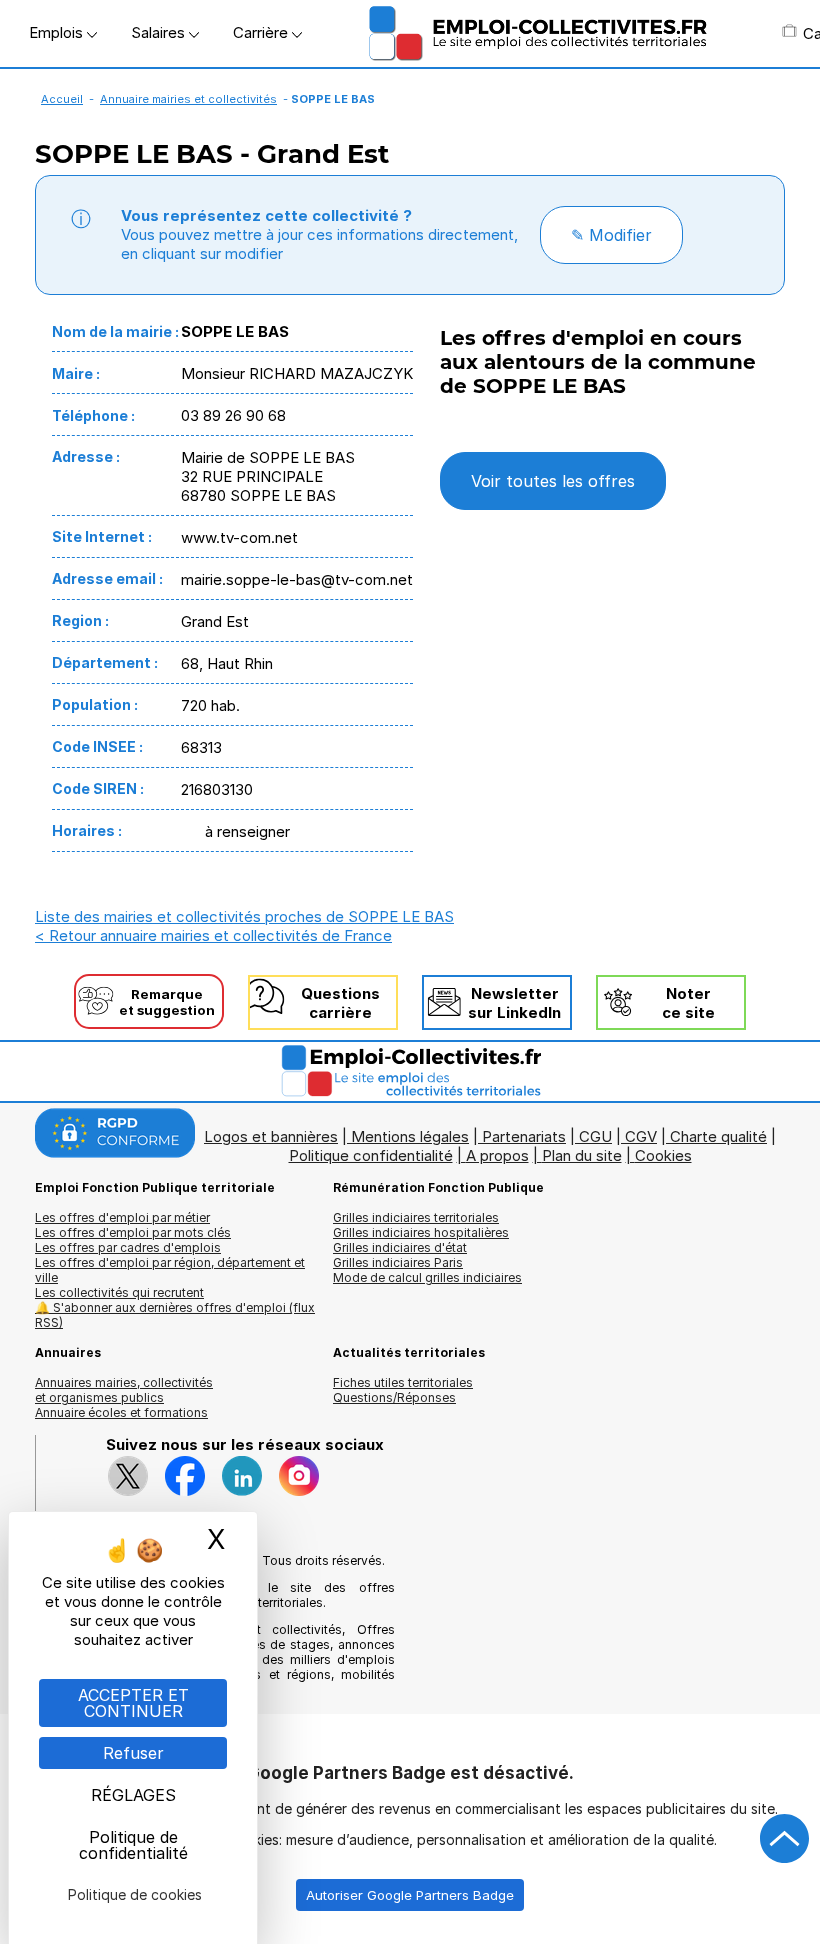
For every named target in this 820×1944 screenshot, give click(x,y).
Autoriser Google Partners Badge (410, 1895)
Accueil (62, 99)
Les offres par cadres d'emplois (128, 1247)
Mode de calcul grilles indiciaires (427, 1277)
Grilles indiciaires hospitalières (421, 1232)
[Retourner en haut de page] (785, 1839)
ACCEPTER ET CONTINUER (133, 1703)
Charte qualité (718, 1136)
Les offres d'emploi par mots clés (133, 1232)
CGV (641, 1136)
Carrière (262, 32)
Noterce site (688, 1003)
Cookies (663, 1155)
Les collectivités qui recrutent (119, 1292)
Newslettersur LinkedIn (514, 1003)
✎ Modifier (611, 235)
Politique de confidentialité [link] (133, 1845)
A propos (497, 1155)
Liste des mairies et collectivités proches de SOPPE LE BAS (244, 916)
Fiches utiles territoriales (403, 1382)
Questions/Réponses (394, 1397)
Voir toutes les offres (553, 481)
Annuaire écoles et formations (121, 1412)
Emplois (58, 32)
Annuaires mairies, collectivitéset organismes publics (124, 1390)
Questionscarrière (340, 1003)
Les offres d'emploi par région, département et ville (170, 1270)
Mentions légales (410, 1136)
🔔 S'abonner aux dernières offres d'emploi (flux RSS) (175, 1315)
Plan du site (582, 1155)
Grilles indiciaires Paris (398, 1262)
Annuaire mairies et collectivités (188, 99)
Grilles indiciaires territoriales (416, 1217)
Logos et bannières (271, 1136)
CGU (595, 1136)
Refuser (133, 1753)
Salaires (160, 32)
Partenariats (524, 1136)
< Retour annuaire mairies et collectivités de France (213, 935)
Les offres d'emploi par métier (122, 1217)
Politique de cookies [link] (135, 1894)
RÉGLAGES (133, 1795)
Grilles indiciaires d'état (400, 1247)
